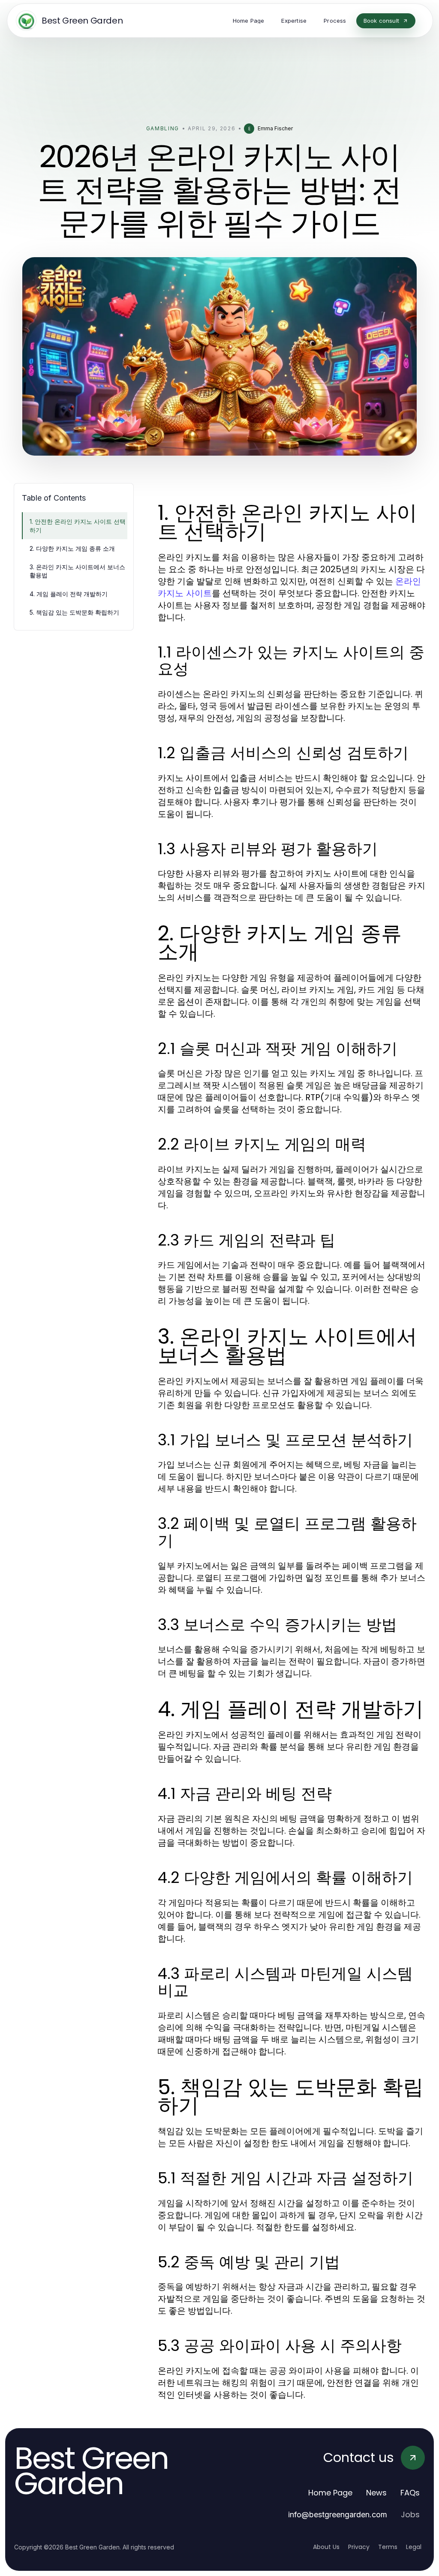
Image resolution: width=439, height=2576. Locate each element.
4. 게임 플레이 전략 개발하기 (69, 594)
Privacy (359, 2547)
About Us (326, 2547)
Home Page (330, 2493)
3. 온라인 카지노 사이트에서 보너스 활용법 (77, 571)
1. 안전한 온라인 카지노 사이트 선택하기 (78, 525)
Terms (388, 2547)
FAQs (410, 2493)
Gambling (163, 128)
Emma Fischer (275, 128)
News (376, 2493)
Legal (414, 2547)
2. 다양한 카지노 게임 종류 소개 (72, 548)
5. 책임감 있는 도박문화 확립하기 (74, 612)
